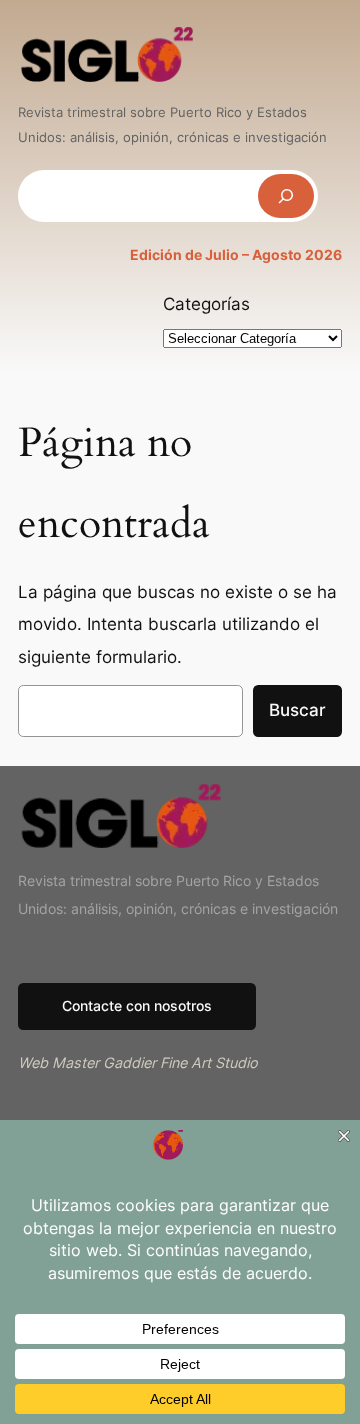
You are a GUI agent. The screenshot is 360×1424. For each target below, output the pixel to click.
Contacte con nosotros (137, 1005)
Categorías (206, 304)
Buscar (297, 710)
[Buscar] (286, 195)
